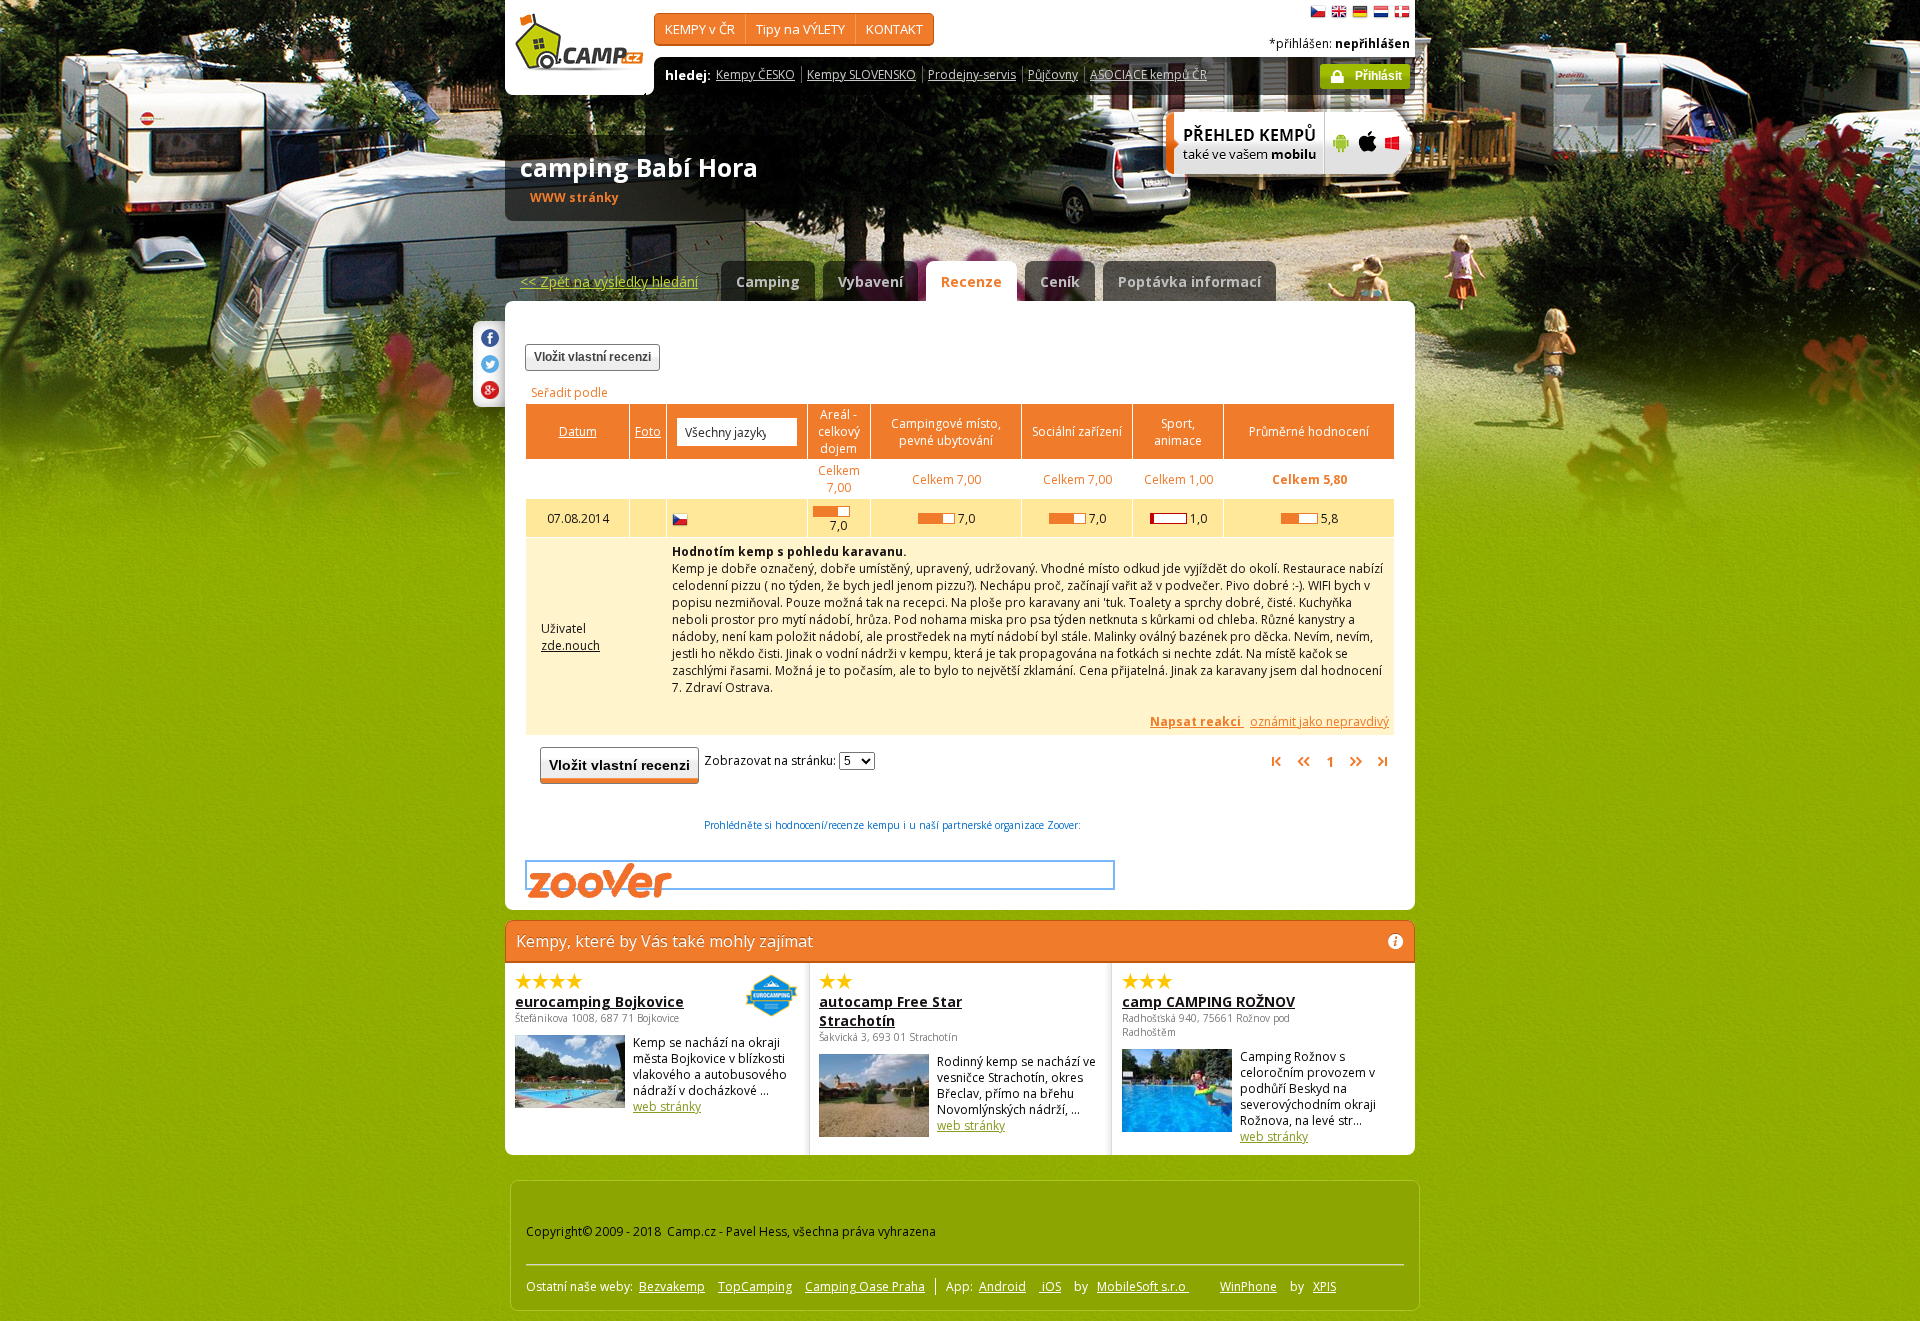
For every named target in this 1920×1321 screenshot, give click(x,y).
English (1339, 12)
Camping (768, 281)
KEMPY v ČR (700, 29)
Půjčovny (1053, 74)
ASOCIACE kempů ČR (1148, 74)
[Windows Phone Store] (1404, 187)
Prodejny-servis (972, 74)
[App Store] (1366, 187)
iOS (1050, 1286)
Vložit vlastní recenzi (592, 357)
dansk (1402, 12)
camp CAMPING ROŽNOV (1208, 1001)
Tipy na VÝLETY (800, 29)
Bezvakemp (672, 1286)
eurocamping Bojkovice (599, 1001)
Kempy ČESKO (755, 74)
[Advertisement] (1499, 601)
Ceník (1060, 281)
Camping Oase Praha (865, 1286)
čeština (1318, 12)
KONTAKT (894, 29)
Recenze (971, 281)
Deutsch (1360, 12)
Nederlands (1381, 12)
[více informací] (1236, 187)
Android (1002, 1286)
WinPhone (1248, 1286)
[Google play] (1338, 187)
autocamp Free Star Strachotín (890, 1011)
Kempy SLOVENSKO (861, 74)
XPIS (1324, 1286)
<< (609, 281)
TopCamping (755, 1286)
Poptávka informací (1189, 281)
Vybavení (870, 281)
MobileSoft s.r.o (1143, 1286)
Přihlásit (1378, 76)
